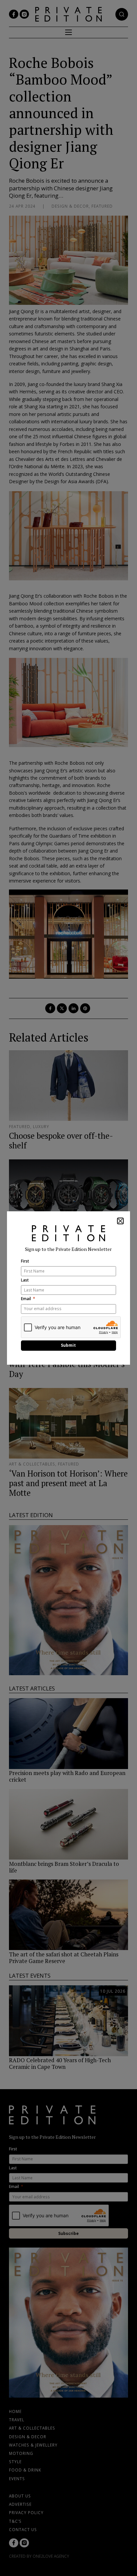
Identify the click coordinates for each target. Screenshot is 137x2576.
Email (26, 1299)
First (25, 1261)
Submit (68, 1345)
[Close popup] (120, 1221)
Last (25, 1280)
